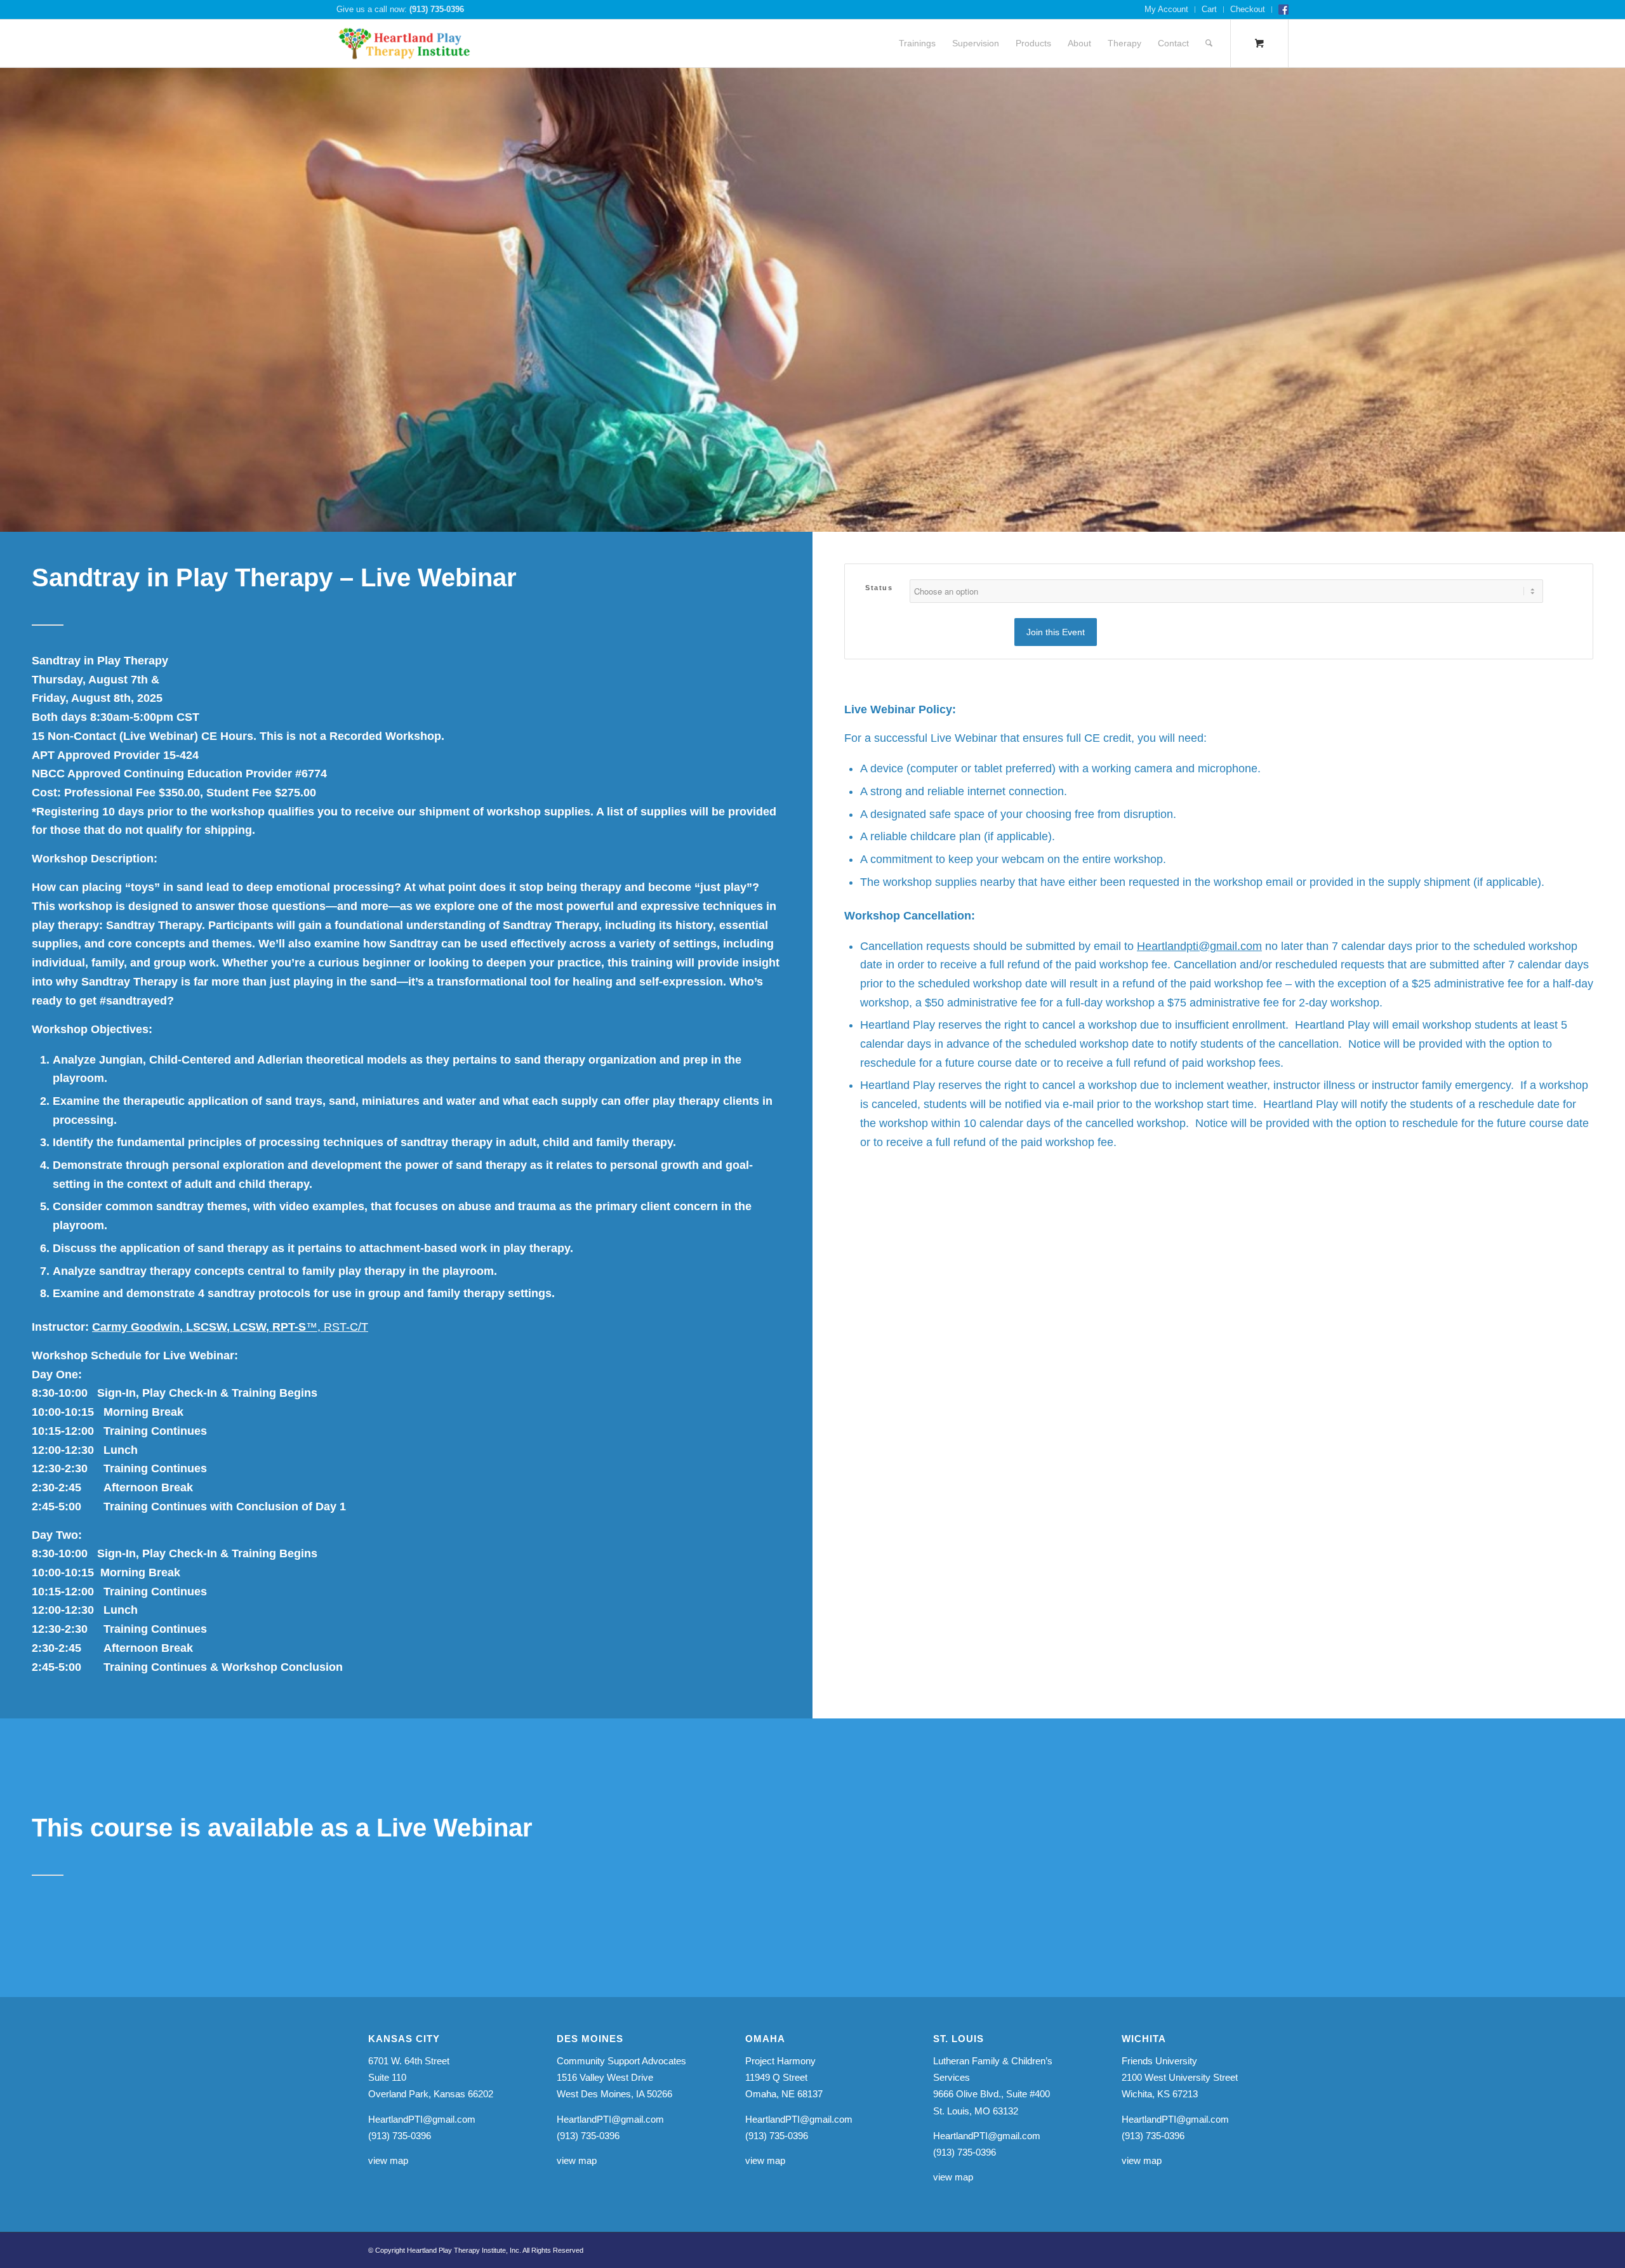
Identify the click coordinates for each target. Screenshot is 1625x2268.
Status (879, 588)
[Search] (1209, 43)
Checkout (1248, 9)
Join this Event (1056, 632)
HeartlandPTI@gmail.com (422, 2119)
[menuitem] (1167, 10)
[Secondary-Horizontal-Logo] (405, 43)
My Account (1166, 9)
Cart (1209, 9)
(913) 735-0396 (437, 9)
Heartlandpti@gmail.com (1199, 946)
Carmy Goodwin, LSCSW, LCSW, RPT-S (230, 1327)
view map (388, 2160)
